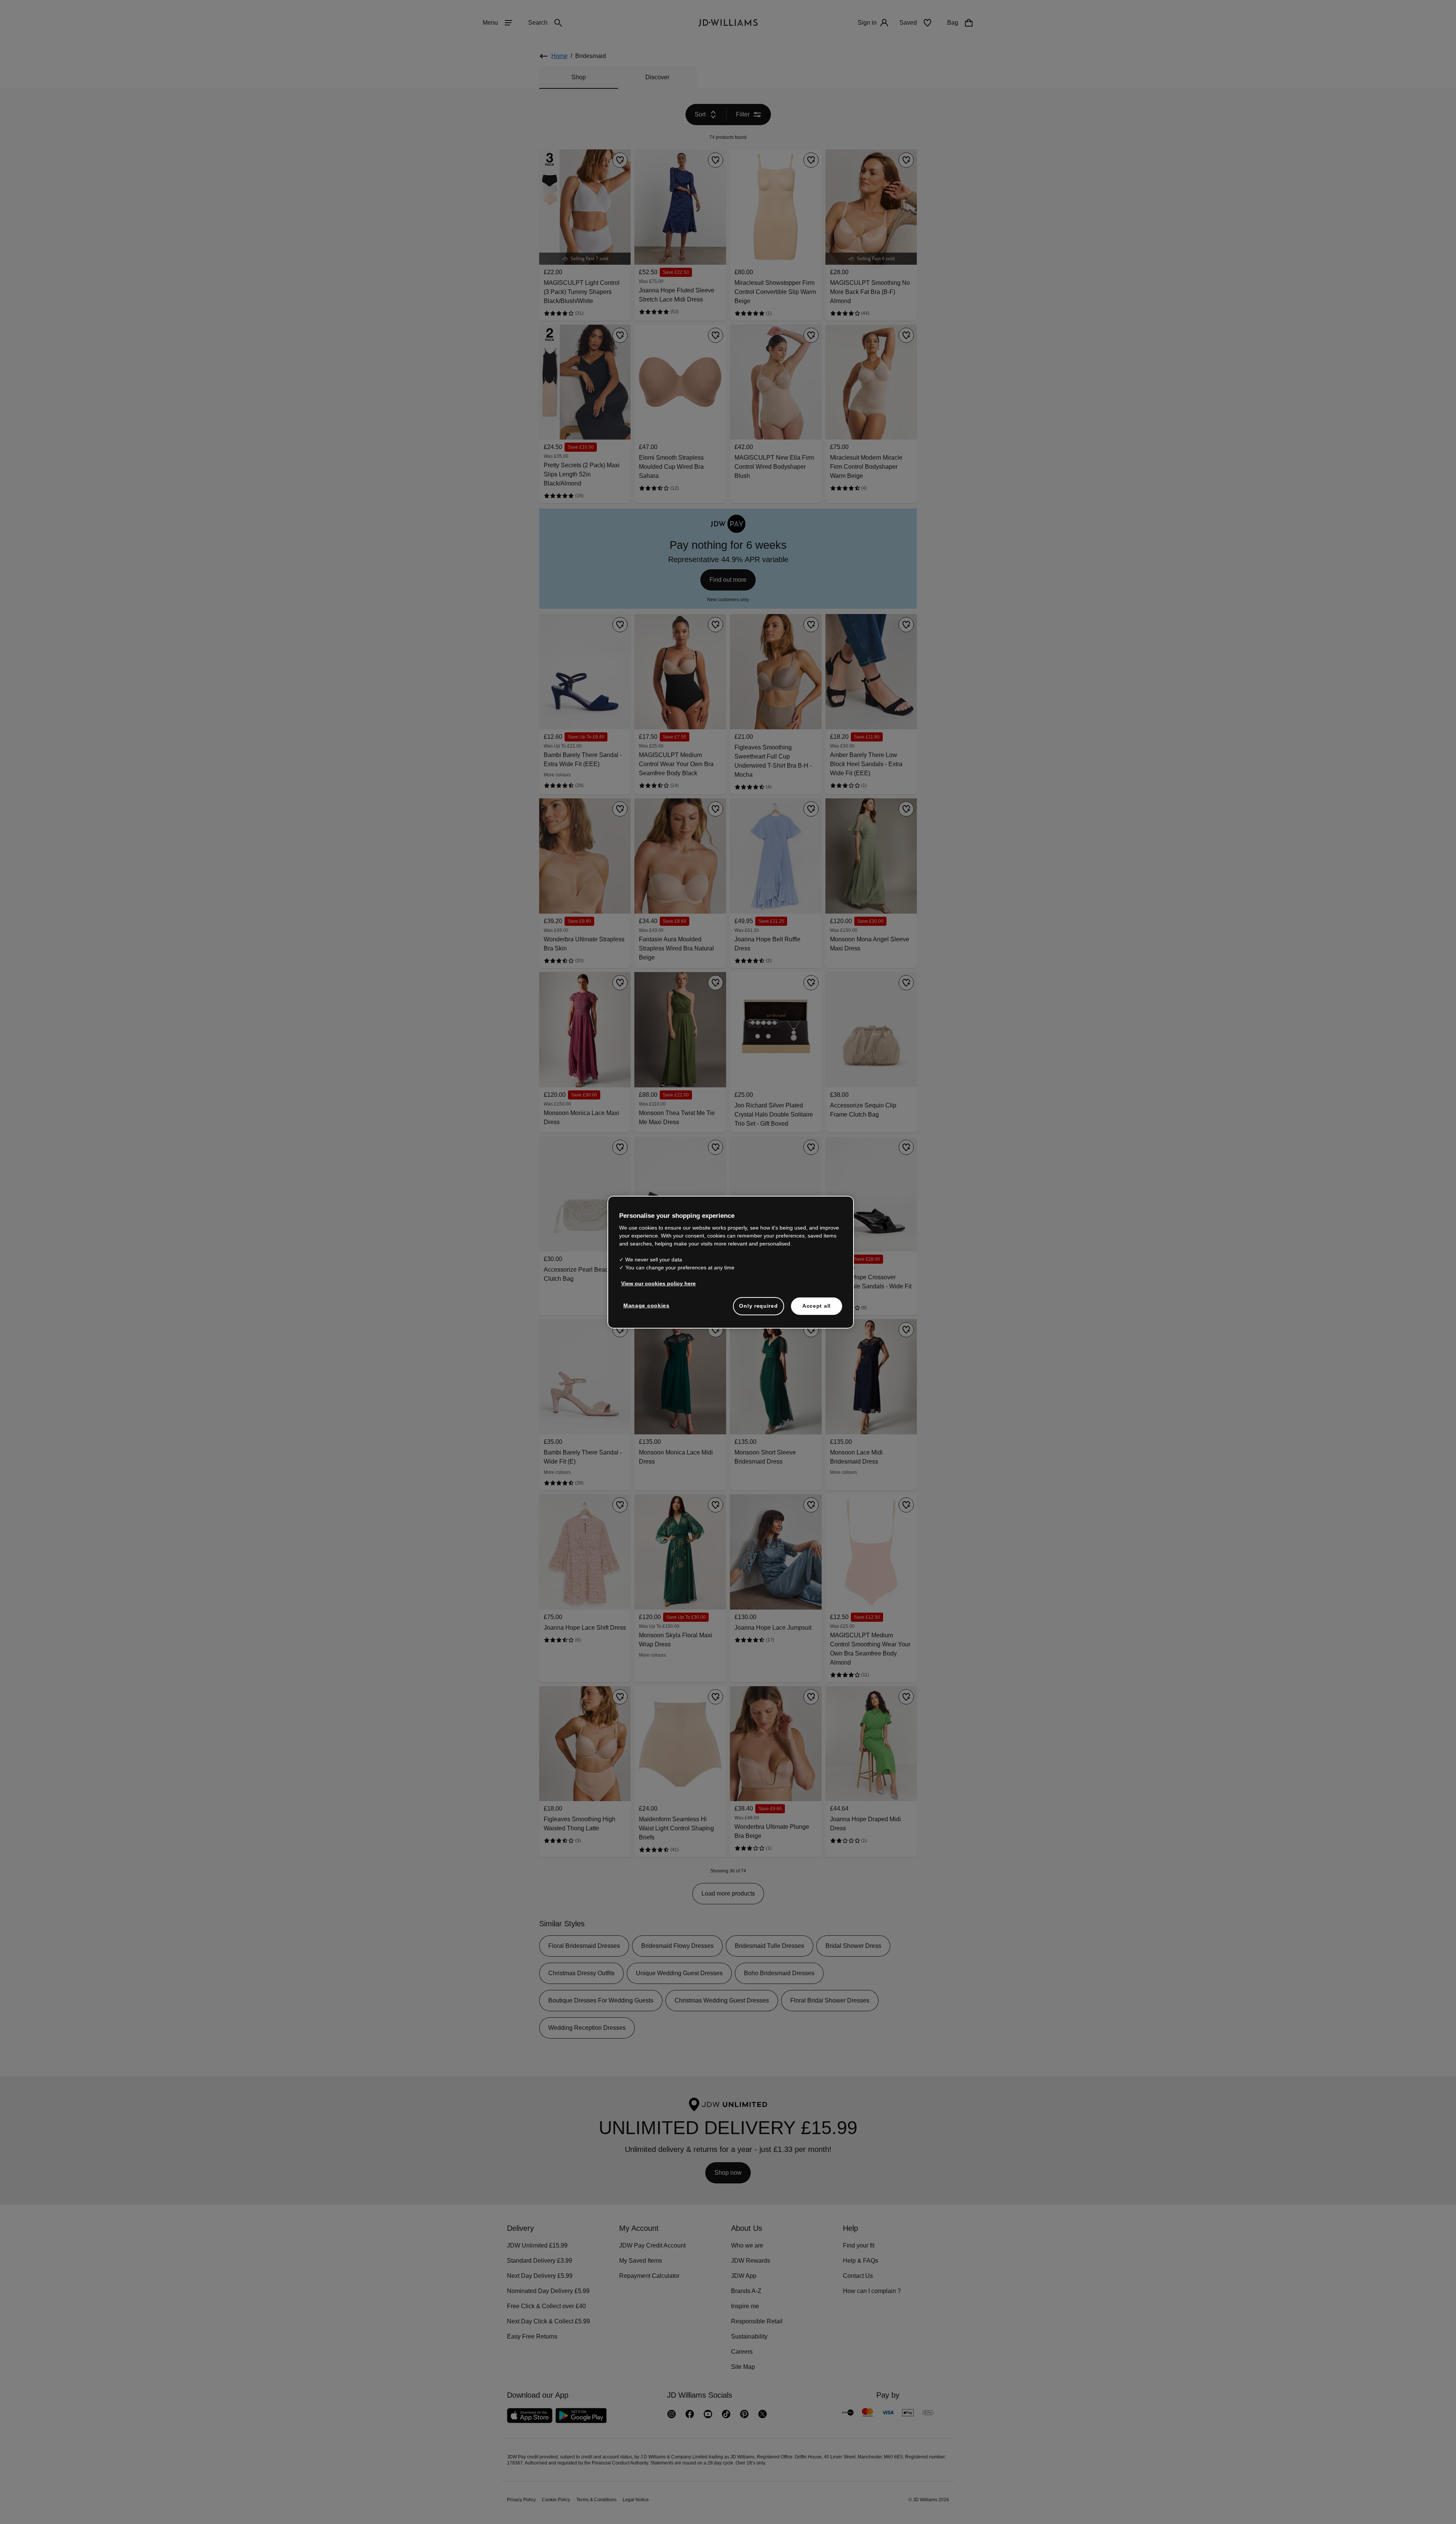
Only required (758, 1310)
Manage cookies (647, 1309)
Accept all (817, 1310)
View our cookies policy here (659, 1287)
